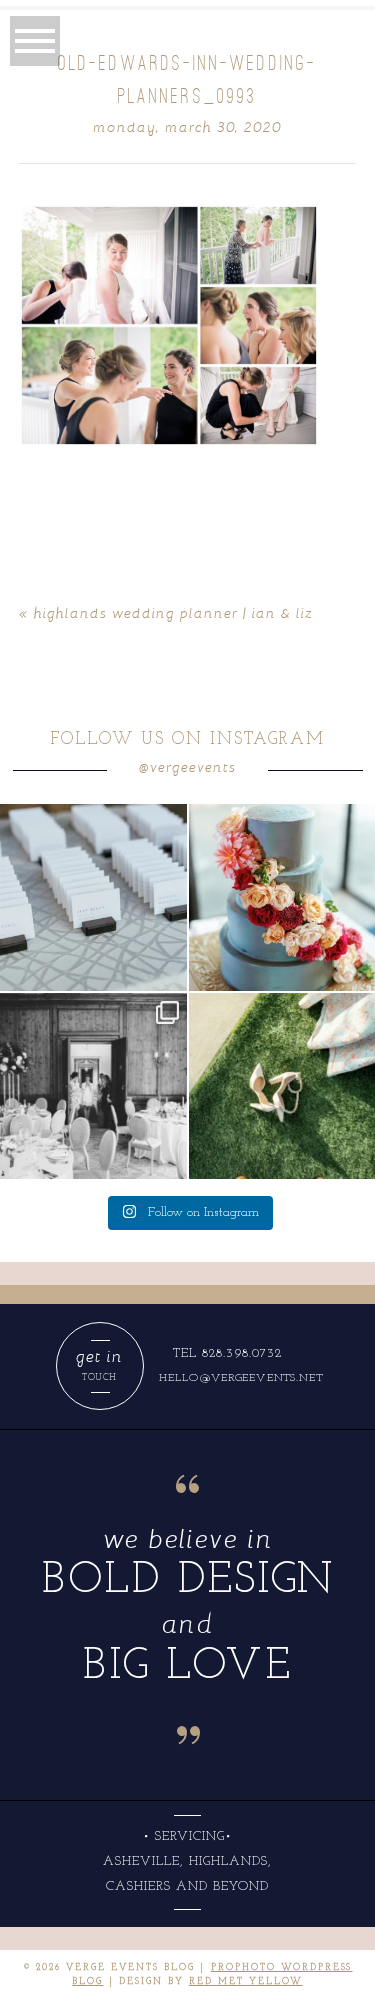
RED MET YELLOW (246, 1981)
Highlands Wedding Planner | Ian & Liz (173, 612)
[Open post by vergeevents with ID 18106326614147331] (93, 1086)
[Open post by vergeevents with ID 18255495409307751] (93, 897)
